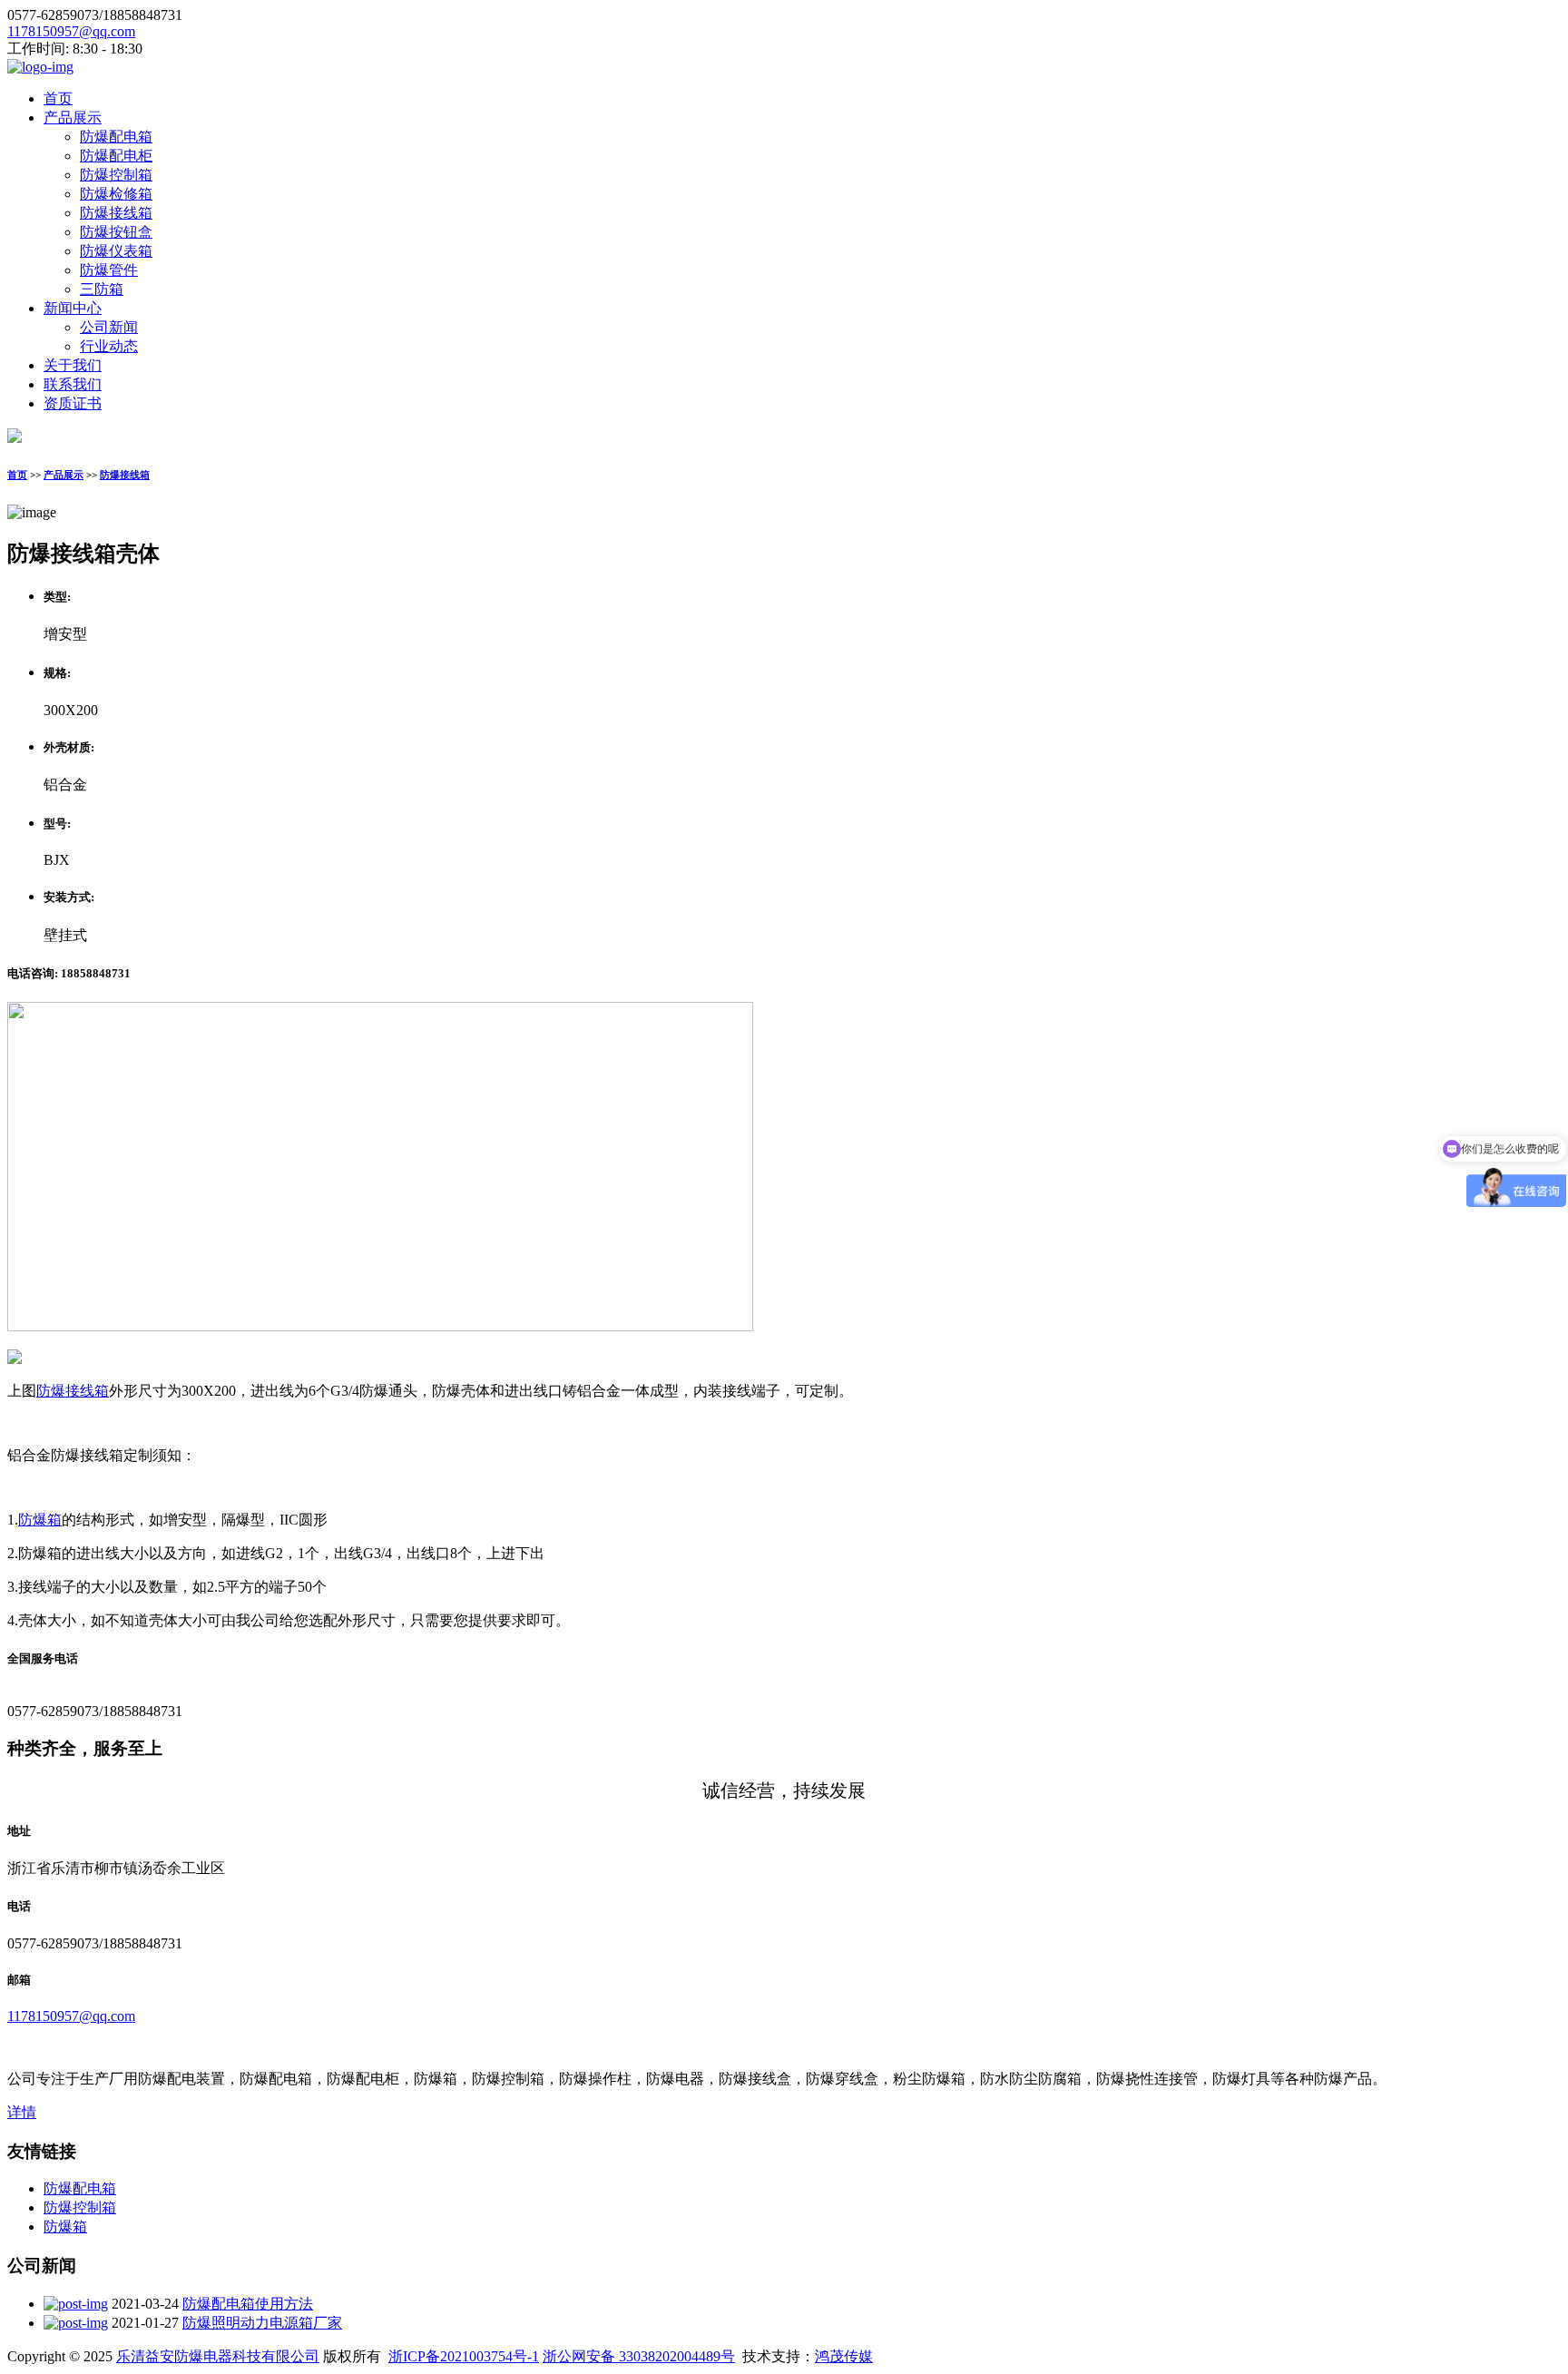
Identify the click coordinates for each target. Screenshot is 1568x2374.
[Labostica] (40, 67)
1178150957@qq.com (71, 31)
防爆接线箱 (116, 213)
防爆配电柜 (116, 156)
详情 (22, 2112)
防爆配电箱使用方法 (248, 2304)
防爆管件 (109, 270)
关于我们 (73, 365)
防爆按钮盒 (116, 232)
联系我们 (73, 384)
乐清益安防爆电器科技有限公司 (218, 2356)
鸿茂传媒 (844, 2356)
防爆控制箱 (116, 175)
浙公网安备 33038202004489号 (639, 2356)
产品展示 (73, 118)
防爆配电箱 (116, 137)
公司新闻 (109, 327)
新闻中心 (73, 308)
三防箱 (102, 289)
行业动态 (109, 346)
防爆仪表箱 (116, 251)
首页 (58, 98)
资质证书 (73, 403)
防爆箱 (40, 1520)
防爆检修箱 (116, 194)
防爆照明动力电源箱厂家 (262, 2323)
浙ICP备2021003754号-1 (464, 2356)
